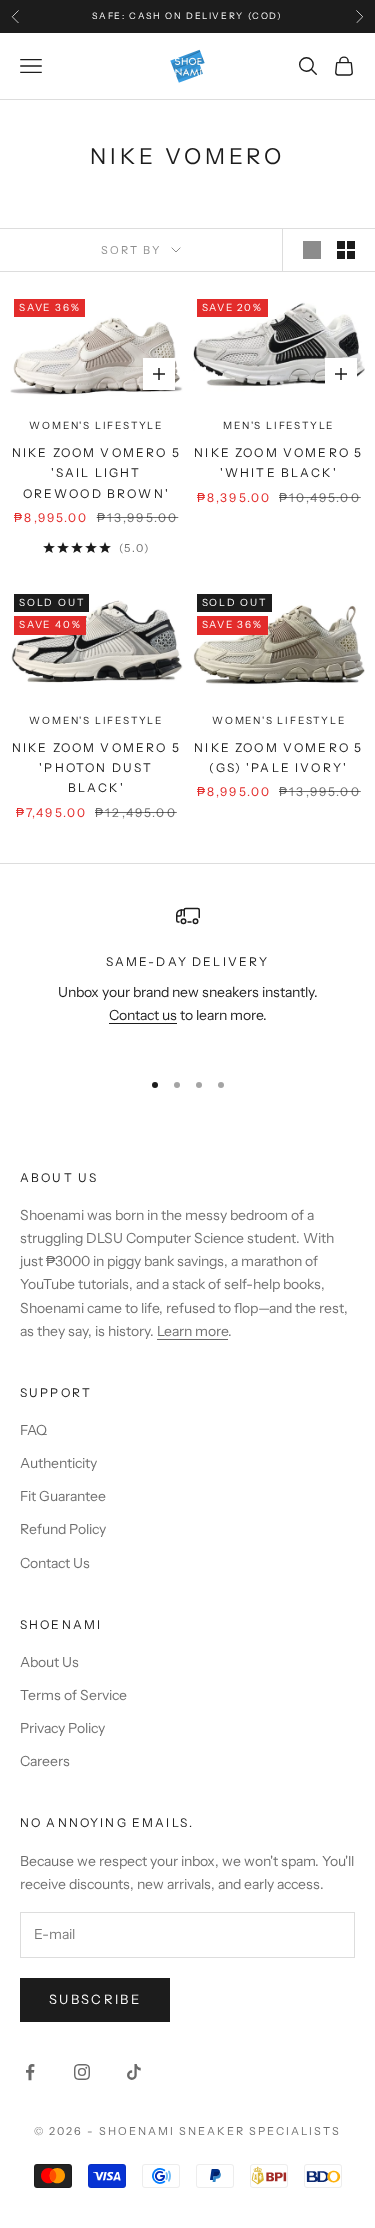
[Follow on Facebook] (30, 2072)
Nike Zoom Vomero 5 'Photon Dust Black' (96, 768)
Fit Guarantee (63, 1496)
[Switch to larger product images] (312, 250)
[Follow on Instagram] (82, 2072)
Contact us (143, 1015)
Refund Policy (63, 1529)
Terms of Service (73, 1695)
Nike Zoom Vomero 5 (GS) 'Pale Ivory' (278, 757)
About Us (49, 1662)
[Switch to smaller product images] (346, 250)
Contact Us (55, 1563)
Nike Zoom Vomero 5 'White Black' (278, 462)
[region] (187, 977)
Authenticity (58, 1463)
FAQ (33, 1430)
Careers (45, 1761)
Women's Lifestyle (96, 425)
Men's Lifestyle (278, 425)
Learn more (192, 1331)
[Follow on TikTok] (134, 2072)
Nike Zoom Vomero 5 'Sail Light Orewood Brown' (96, 473)
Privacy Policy (62, 1728)
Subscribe (95, 1999)
